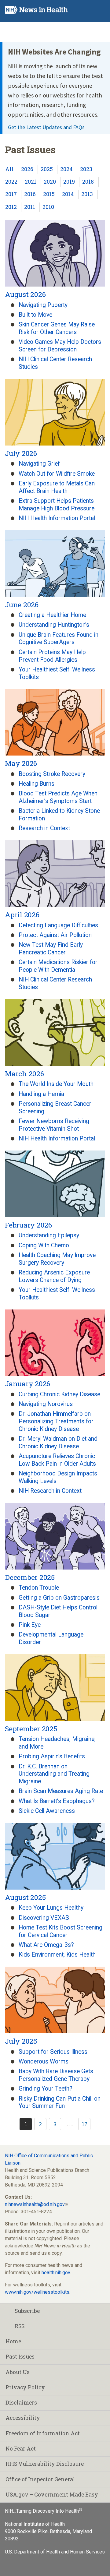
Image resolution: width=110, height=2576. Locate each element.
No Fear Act (21, 2449)
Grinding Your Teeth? (46, 2089)
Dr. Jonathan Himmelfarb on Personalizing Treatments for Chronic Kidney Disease (56, 1421)
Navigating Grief (39, 464)
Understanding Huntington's (54, 625)
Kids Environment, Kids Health (57, 1955)
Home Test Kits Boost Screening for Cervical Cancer (61, 1931)
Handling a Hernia (41, 1094)
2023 (86, 169)
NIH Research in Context (50, 1491)
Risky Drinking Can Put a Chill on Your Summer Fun (60, 2102)
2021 (31, 182)
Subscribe (27, 2311)
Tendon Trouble (39, 1588)
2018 (88, 182)
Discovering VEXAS (44, 1918)
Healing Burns (37, 784)
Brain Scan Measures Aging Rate (61, 1791)
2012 (11, 207)
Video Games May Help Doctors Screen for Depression (60, 346)
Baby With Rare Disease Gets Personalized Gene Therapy (56, 2075)
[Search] (88, 10)
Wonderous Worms (44, 2062)
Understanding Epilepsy (49, 1235)
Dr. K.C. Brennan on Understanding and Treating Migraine (54, 1774)
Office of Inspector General (40, 2479)
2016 (30, 194)
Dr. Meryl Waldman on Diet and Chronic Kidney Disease (58, 1443)
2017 (11, 194)
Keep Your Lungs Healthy (51, 1908)
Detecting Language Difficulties (58, 925)
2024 (66, 169)
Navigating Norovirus (46, 1404)
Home (13, 2341)
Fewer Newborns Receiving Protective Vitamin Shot (54, 1125)
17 (84, 2124)
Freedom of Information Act (43, 2433)
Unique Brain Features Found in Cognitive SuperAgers (59, 639)
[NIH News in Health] (36, 11)
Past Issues (20, 2357)
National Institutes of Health (35, 2524)
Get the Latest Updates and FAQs (46, 127)
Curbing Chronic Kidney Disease (59, 1394)
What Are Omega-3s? (46, 1945)
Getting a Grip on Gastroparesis (59, 1598)
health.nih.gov (56, 2273)
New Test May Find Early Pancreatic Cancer (51, 949)
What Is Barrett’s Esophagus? (57, 1801)
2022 (11, 182)
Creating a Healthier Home (52, 615)
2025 (47, 169)
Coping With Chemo (44, 1245)
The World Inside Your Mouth (56, 1084)
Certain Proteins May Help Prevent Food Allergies (52, 656)
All (9, 169)
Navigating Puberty (43, 305)
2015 (49, 194)
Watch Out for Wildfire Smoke (57, 474)
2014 (68, 194)
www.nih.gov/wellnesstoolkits (37, 2292)
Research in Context (44, 828)
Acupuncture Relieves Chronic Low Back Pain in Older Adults (57, 1460)
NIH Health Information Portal (57, 518)
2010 (48, 207)
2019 (69, 182)
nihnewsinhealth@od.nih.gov (35, 2204)
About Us (18, 2372)
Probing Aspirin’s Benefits (52, 1756)
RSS (20, 2326)
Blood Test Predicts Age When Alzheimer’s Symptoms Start (58, 797)
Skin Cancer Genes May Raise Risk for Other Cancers (57, 328)
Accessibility (23, 2418)
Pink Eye (30, 1625)
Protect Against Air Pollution (55, 935)
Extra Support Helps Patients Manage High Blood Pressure (57, 505)
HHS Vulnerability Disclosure (45, 2464)
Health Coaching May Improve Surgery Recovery (57, 1259)
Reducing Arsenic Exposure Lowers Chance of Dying (54, 1276)
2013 (87, 194)
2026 (27, 169)
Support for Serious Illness (53, 2052)
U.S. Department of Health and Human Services (55, 2552)
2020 (50, 182)
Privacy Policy (25, 2387)
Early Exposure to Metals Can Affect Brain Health (57, 487)
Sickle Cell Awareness (47, 1811)
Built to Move (35, 315)
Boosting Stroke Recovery (52, 774)
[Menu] (100, 10)
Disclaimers (21, 2403)
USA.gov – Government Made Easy (52, 2495)
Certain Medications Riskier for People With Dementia (58, 966)
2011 (30, 207)
